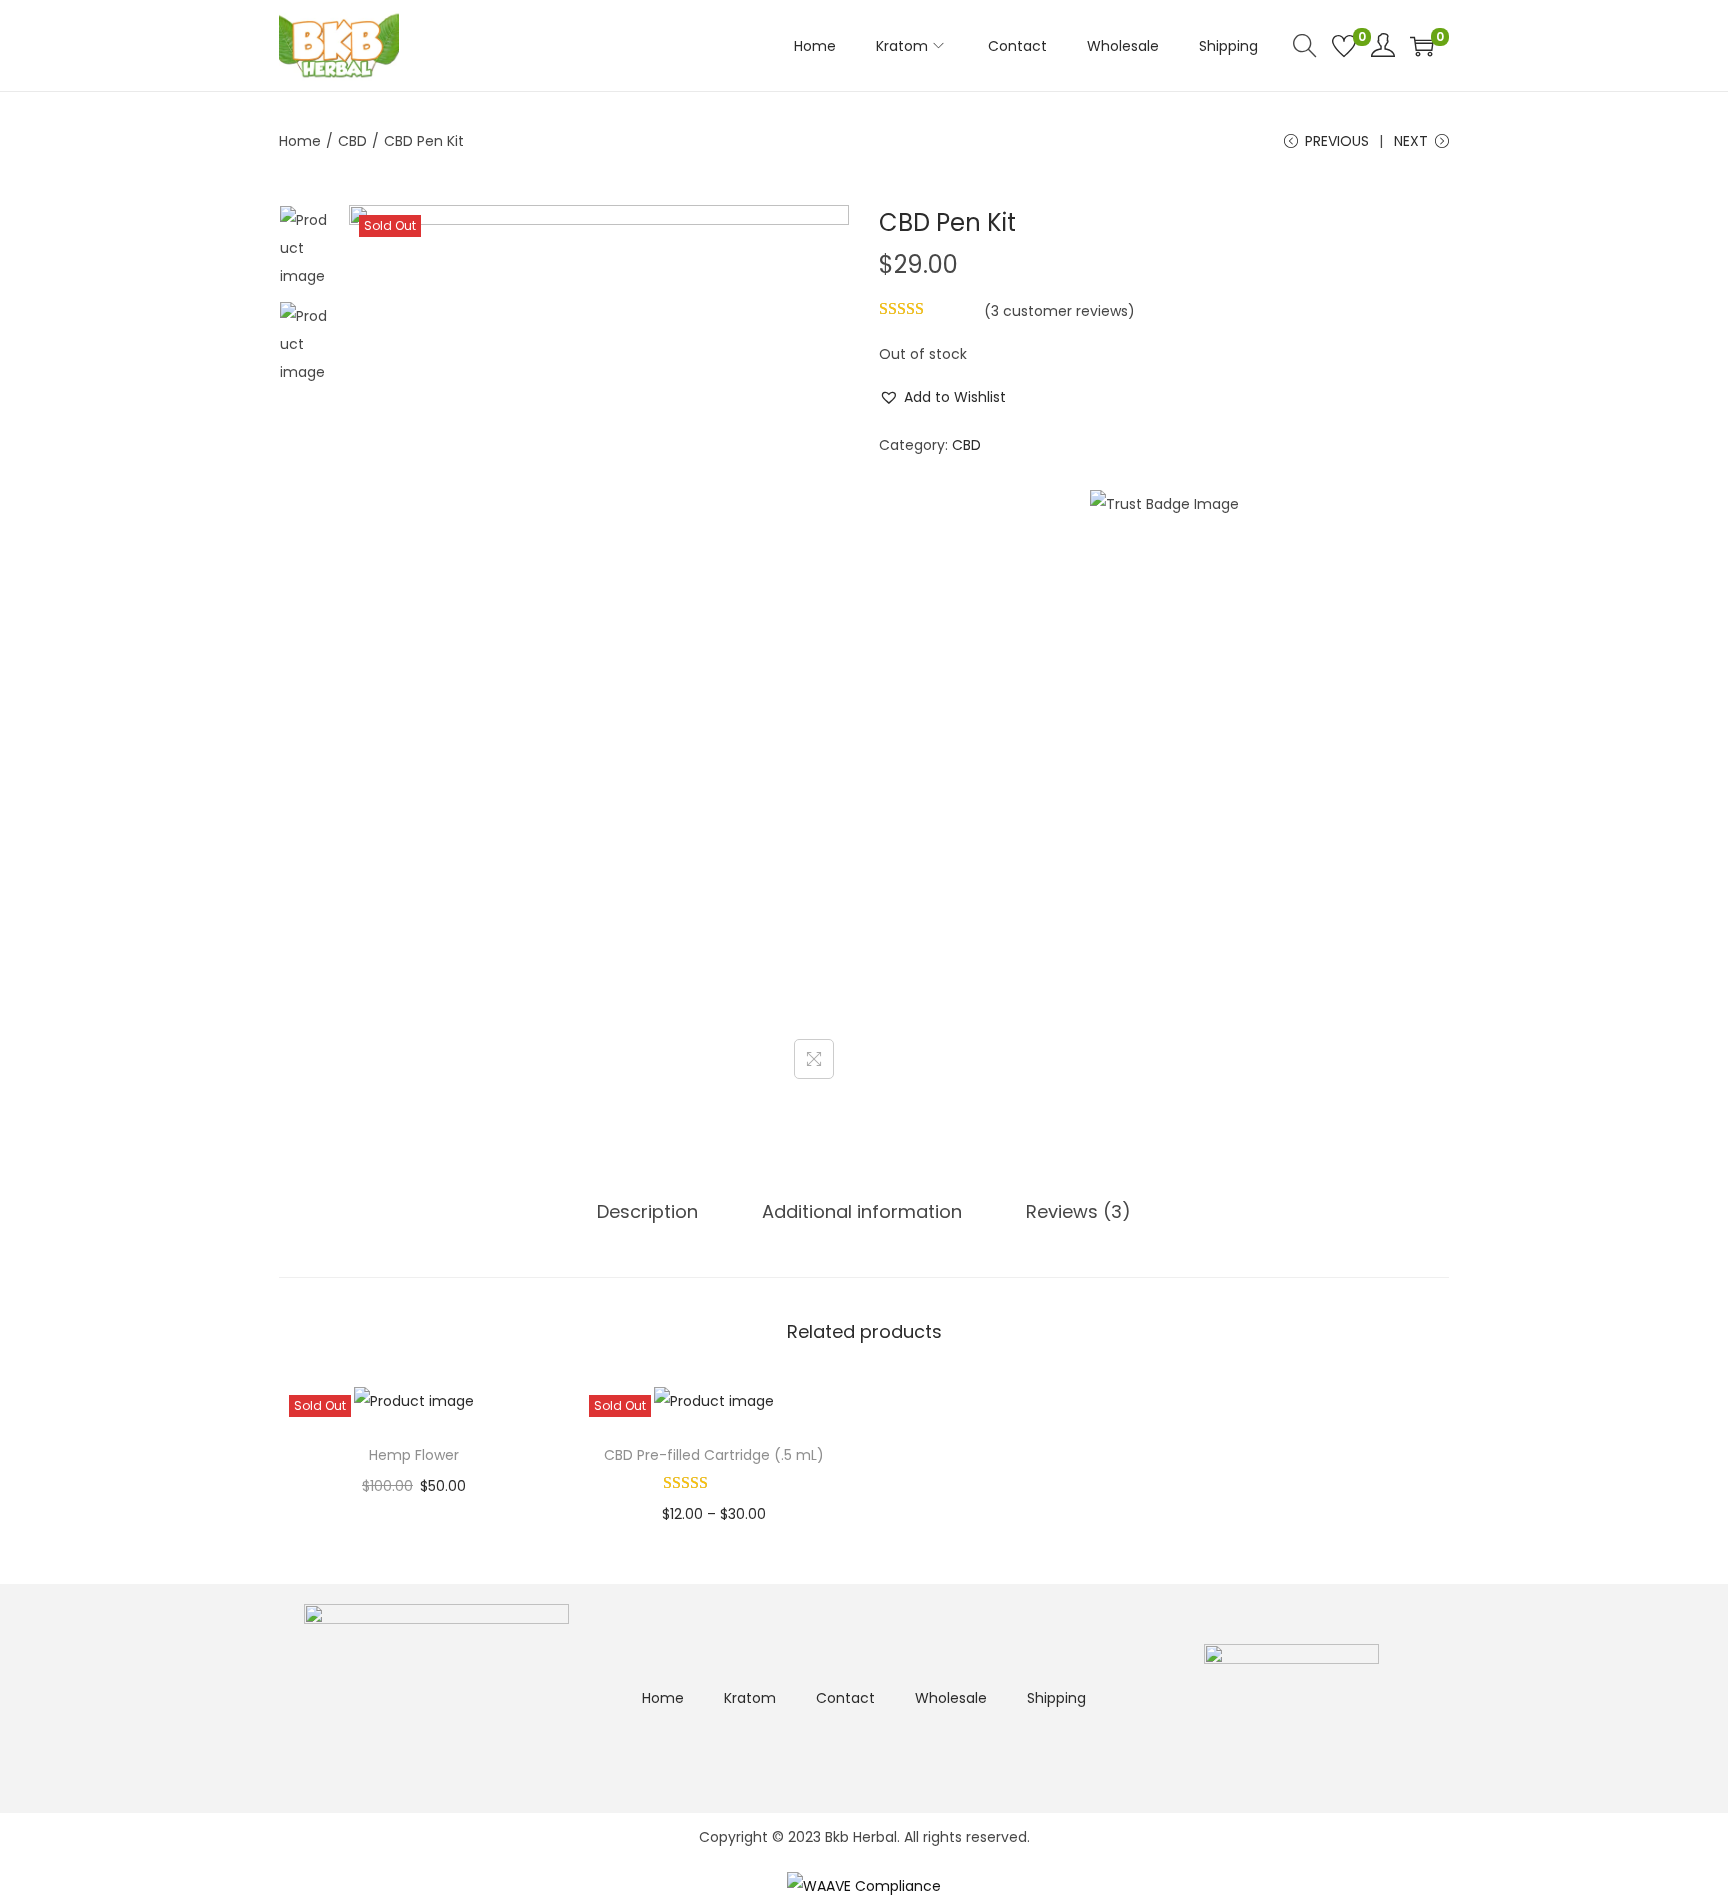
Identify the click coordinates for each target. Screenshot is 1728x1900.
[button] (942, 397)
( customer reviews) (1059, 311)
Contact (845, 1698)
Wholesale (951, 1698)
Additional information (862, 1211)
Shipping (1056, 1698)
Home (300, 141)
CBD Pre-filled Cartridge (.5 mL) (714, 1455)
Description (647, 1211)
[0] (1344, 46)
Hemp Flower (414, 1455)
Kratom (750, 1698)
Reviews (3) (1078, 1211)
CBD (352, 141)
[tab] (647, 1212)
